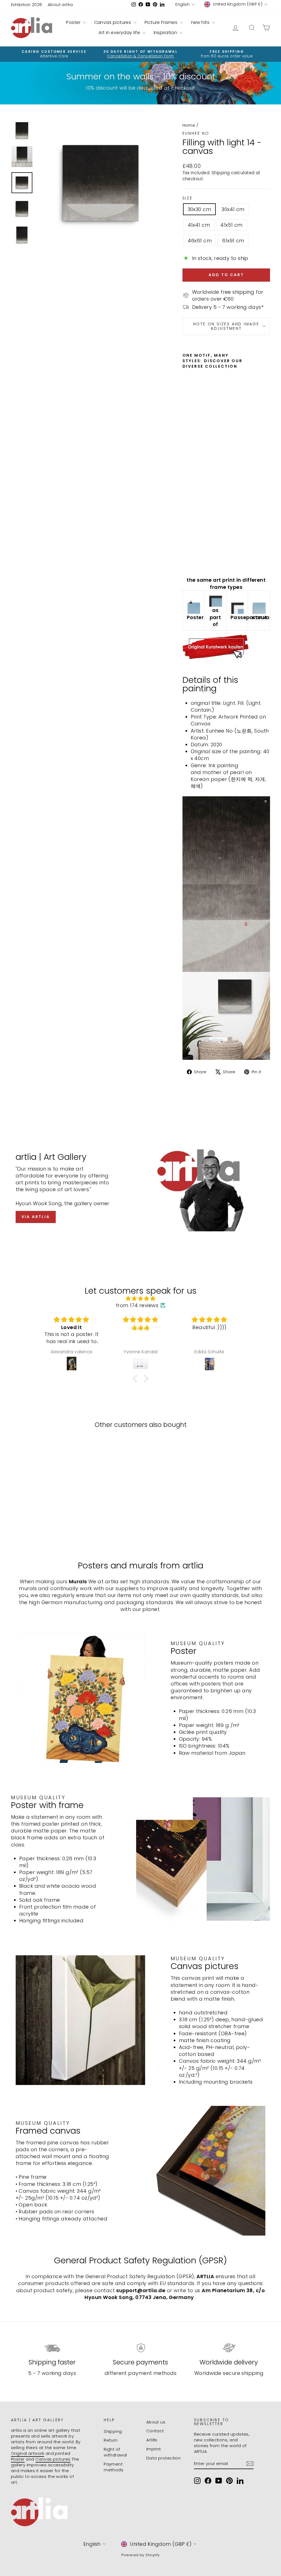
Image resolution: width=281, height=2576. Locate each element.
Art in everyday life (120, 33)
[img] (140, 1298)
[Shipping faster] (52, 2348)
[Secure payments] (140, 2348)
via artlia (36, 1217)
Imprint (154, 2449)
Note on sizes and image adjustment (226, 326)
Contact (155, 2431)
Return (111, 2440)
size (188, 198)
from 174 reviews (137, 1305)
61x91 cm (233, 241)
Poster (74, 22)
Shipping (221, 173)
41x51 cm (231, 225)
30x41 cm (233, 209)
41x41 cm (199, 225)
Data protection (164, 2458)
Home (189, 125)
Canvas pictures (113, 22)
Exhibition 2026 (27, 5)
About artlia (60, 5)
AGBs (152, 2440)
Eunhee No (196, 133)
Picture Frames (162, 22)
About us (156, 2422)
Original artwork (28, 2453)
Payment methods (113, 2467)
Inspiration (166, 33)
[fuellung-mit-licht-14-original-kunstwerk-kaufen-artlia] (226, 647)
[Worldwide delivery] (229, 2348)
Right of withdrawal (115, 2452)
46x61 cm (200, 241)
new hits (201, 22)
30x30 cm (199, 209)
